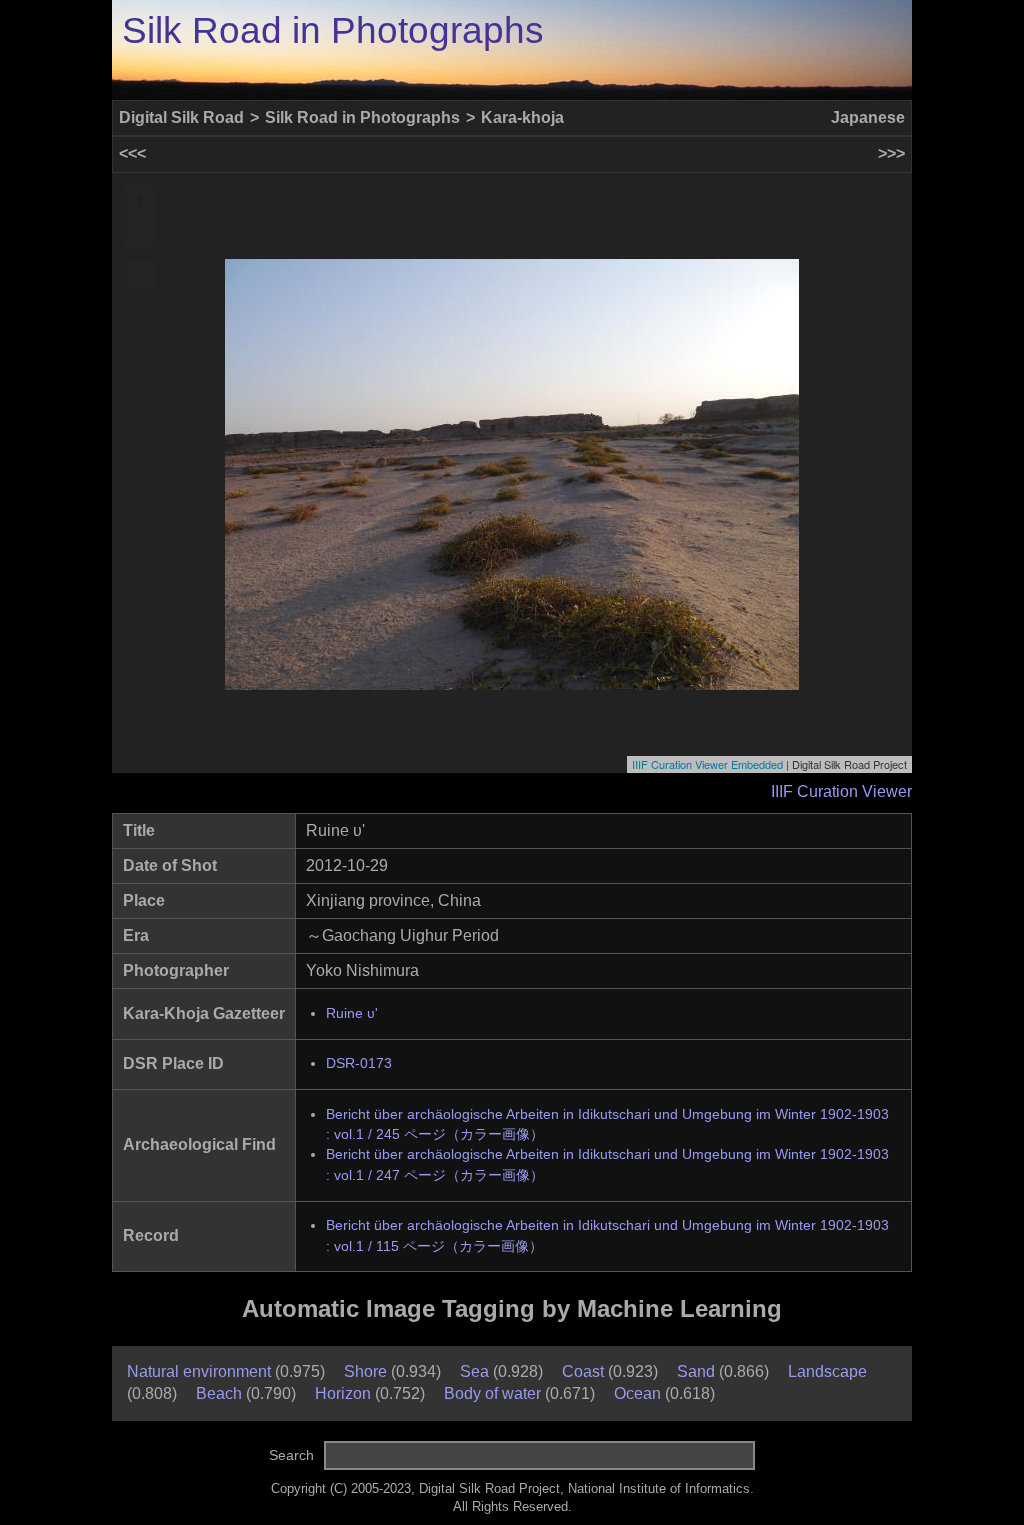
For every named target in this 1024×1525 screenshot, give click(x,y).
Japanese (868, 117)
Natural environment (199, 1371)
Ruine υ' (352, 1013)
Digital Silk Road (181, 117)
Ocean (637, 1393)
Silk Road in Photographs (333, 30)
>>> (891, 153)
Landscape (827, 1371)
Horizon (343, 1393)
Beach (219, 1393)
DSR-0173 (359, 1063)
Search (291, 1455)
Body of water (492, 1393)
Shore (365, 1371)
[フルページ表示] (139, 275)
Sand (696, 1371)
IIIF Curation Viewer (841, 791)
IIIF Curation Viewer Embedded (707, 764)
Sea (474, 1371)
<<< (132, 153)
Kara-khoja (522, 117)
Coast (583, 1371)
